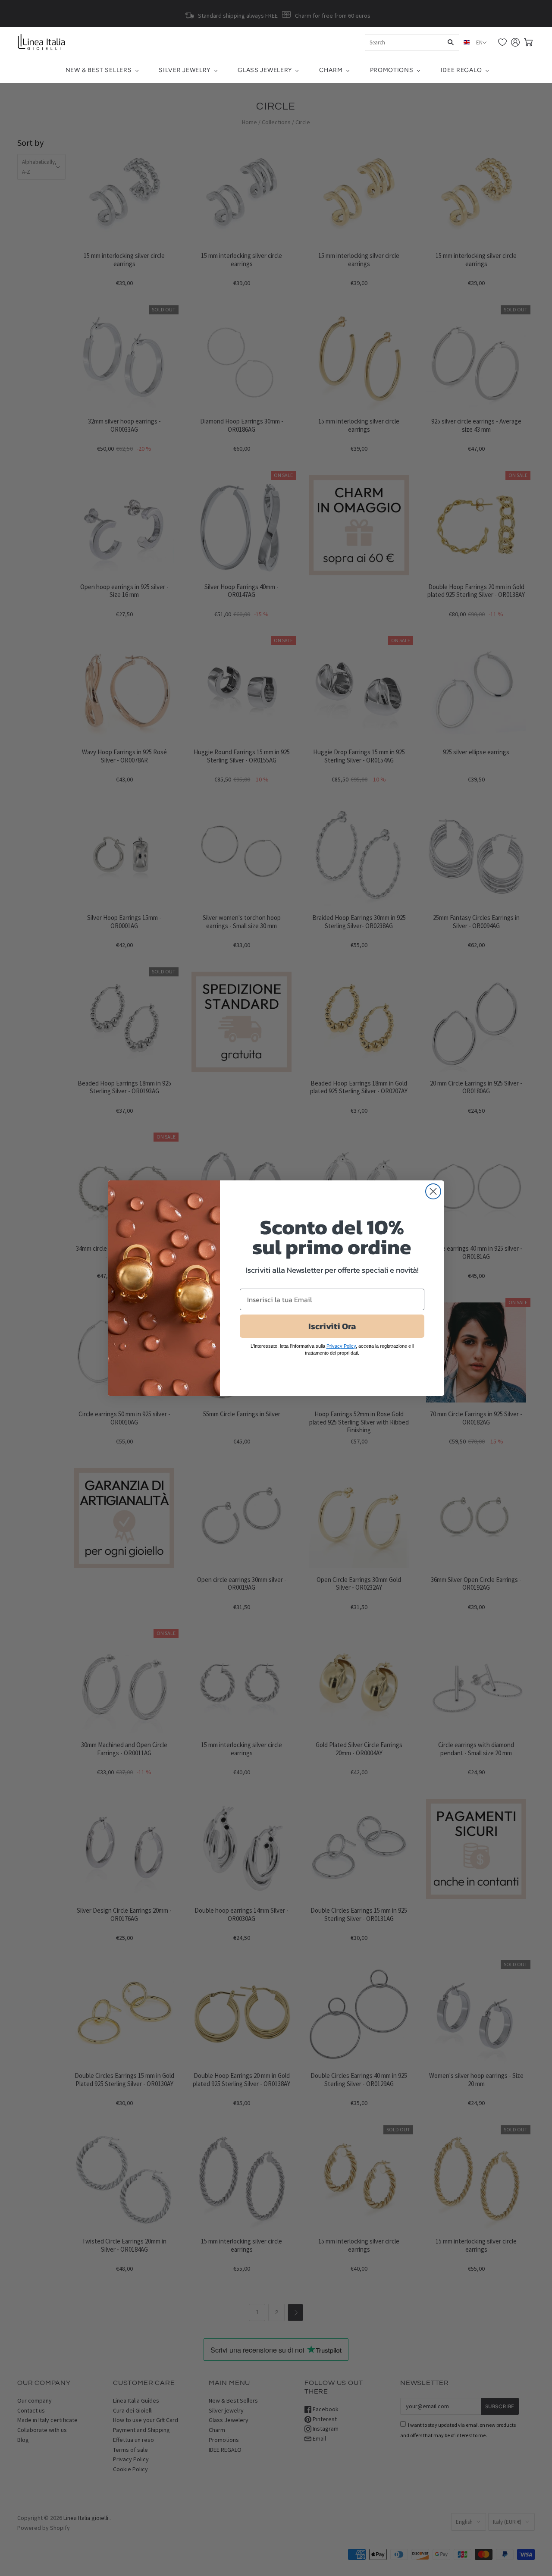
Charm (331, 70)
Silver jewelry (185, 70)
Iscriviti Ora (332, 1326)
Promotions (392, 70)
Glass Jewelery (265, 70)
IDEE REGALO (461, 70)
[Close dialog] (433, 1191)
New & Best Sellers (99, 70)
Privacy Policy (341, 1346)
